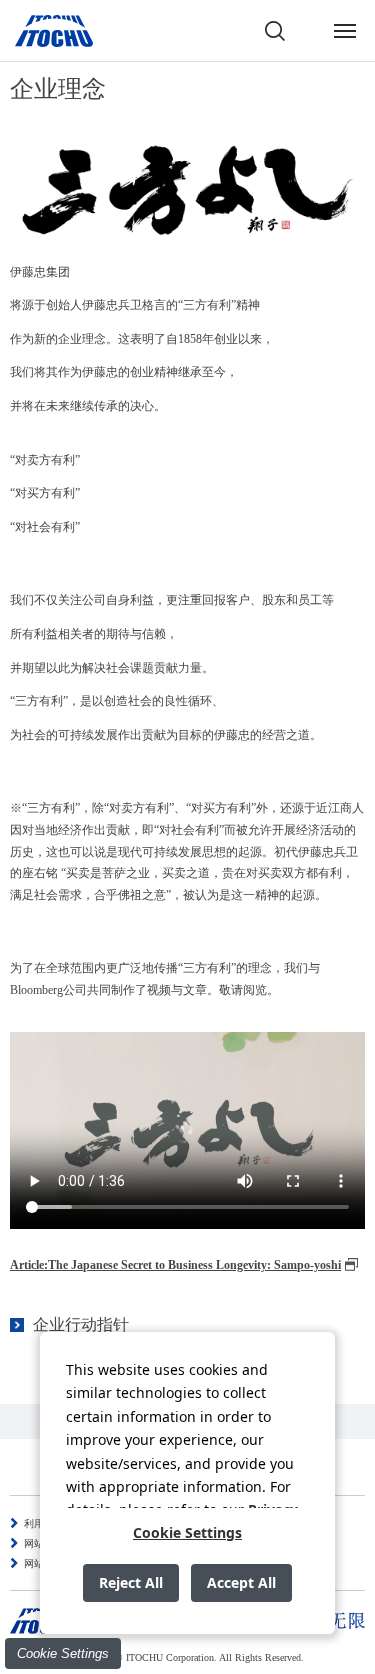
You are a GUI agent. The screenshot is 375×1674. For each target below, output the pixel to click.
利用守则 (44, 1523)
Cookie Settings (63, 1653)
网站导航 (44, 1563)
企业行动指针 (81, 1324)
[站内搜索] (275, 31)
